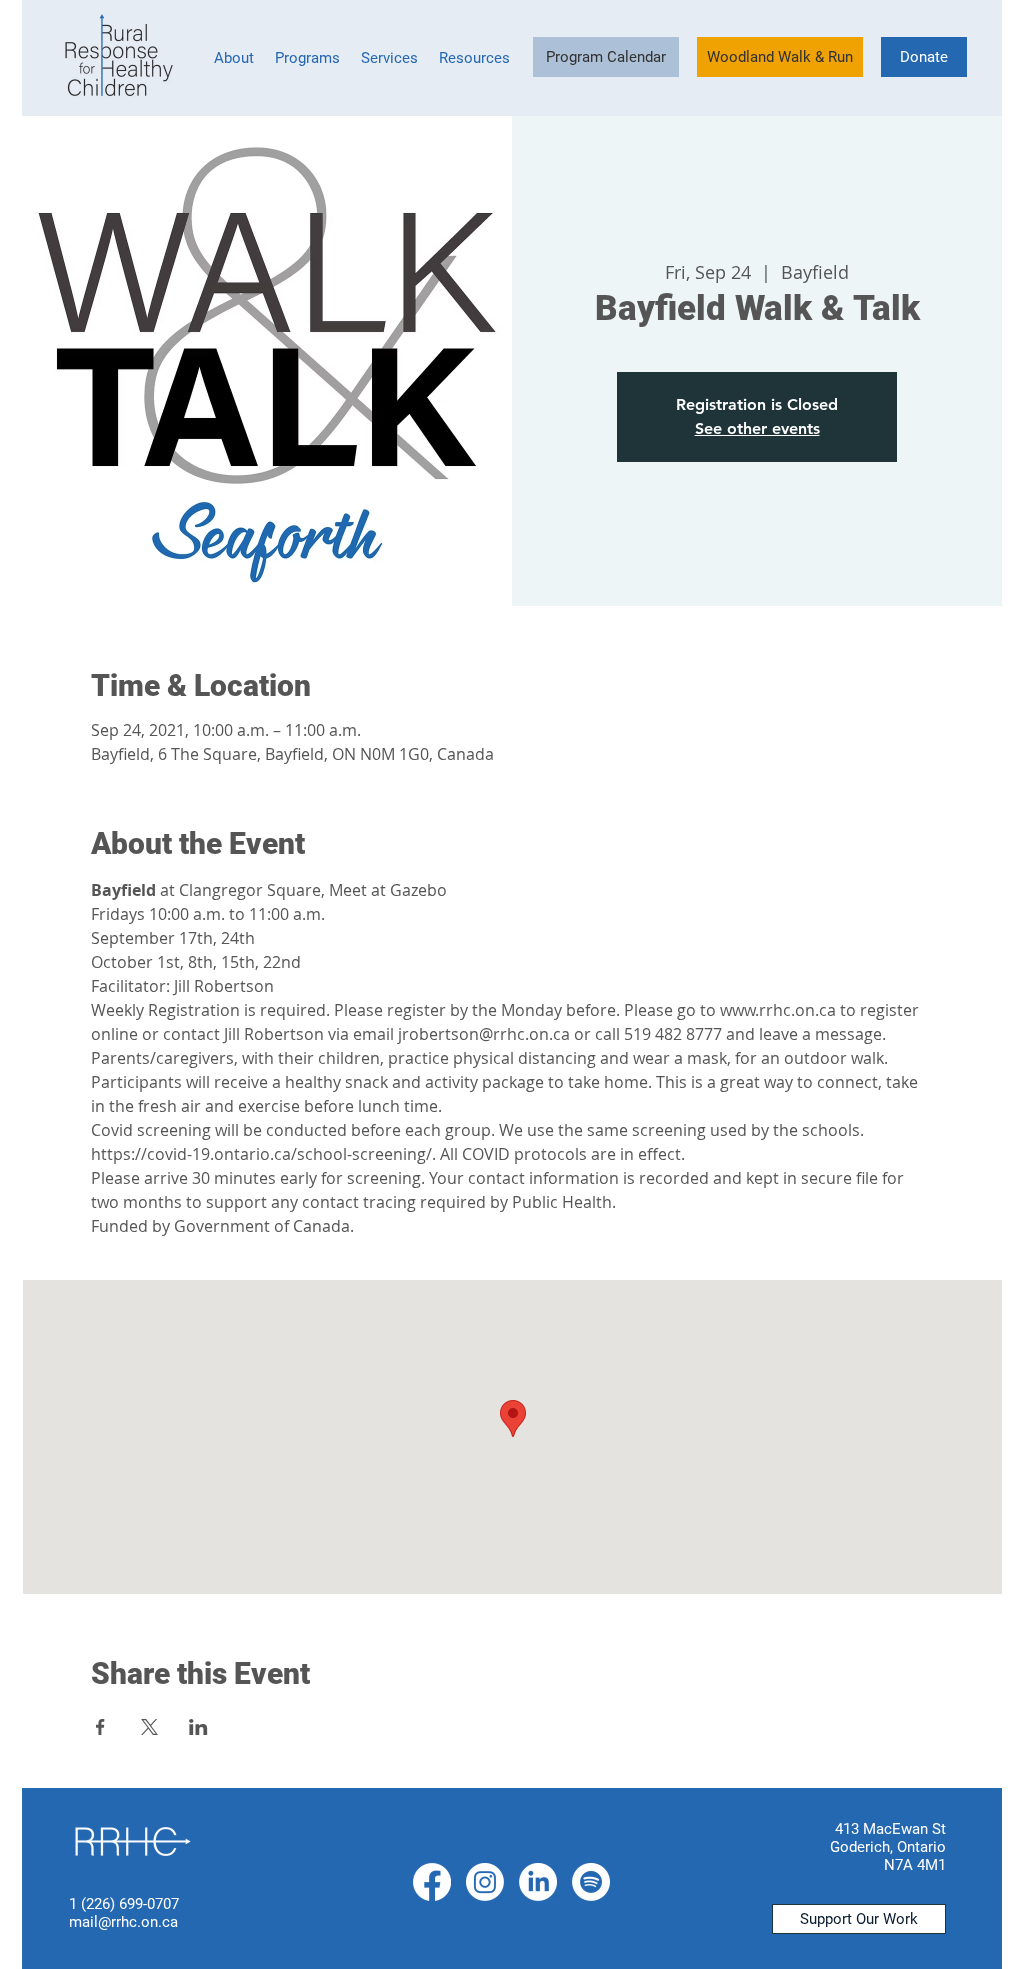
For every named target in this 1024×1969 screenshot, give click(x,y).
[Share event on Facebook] (100, 1727)
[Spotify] (591, 1882)
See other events (757, 428)
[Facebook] (432, 1882)
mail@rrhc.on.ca (123, 1922)
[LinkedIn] (538, 1882)
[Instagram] (485, 1882)
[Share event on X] (149, 1727)
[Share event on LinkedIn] (198, 1727)
